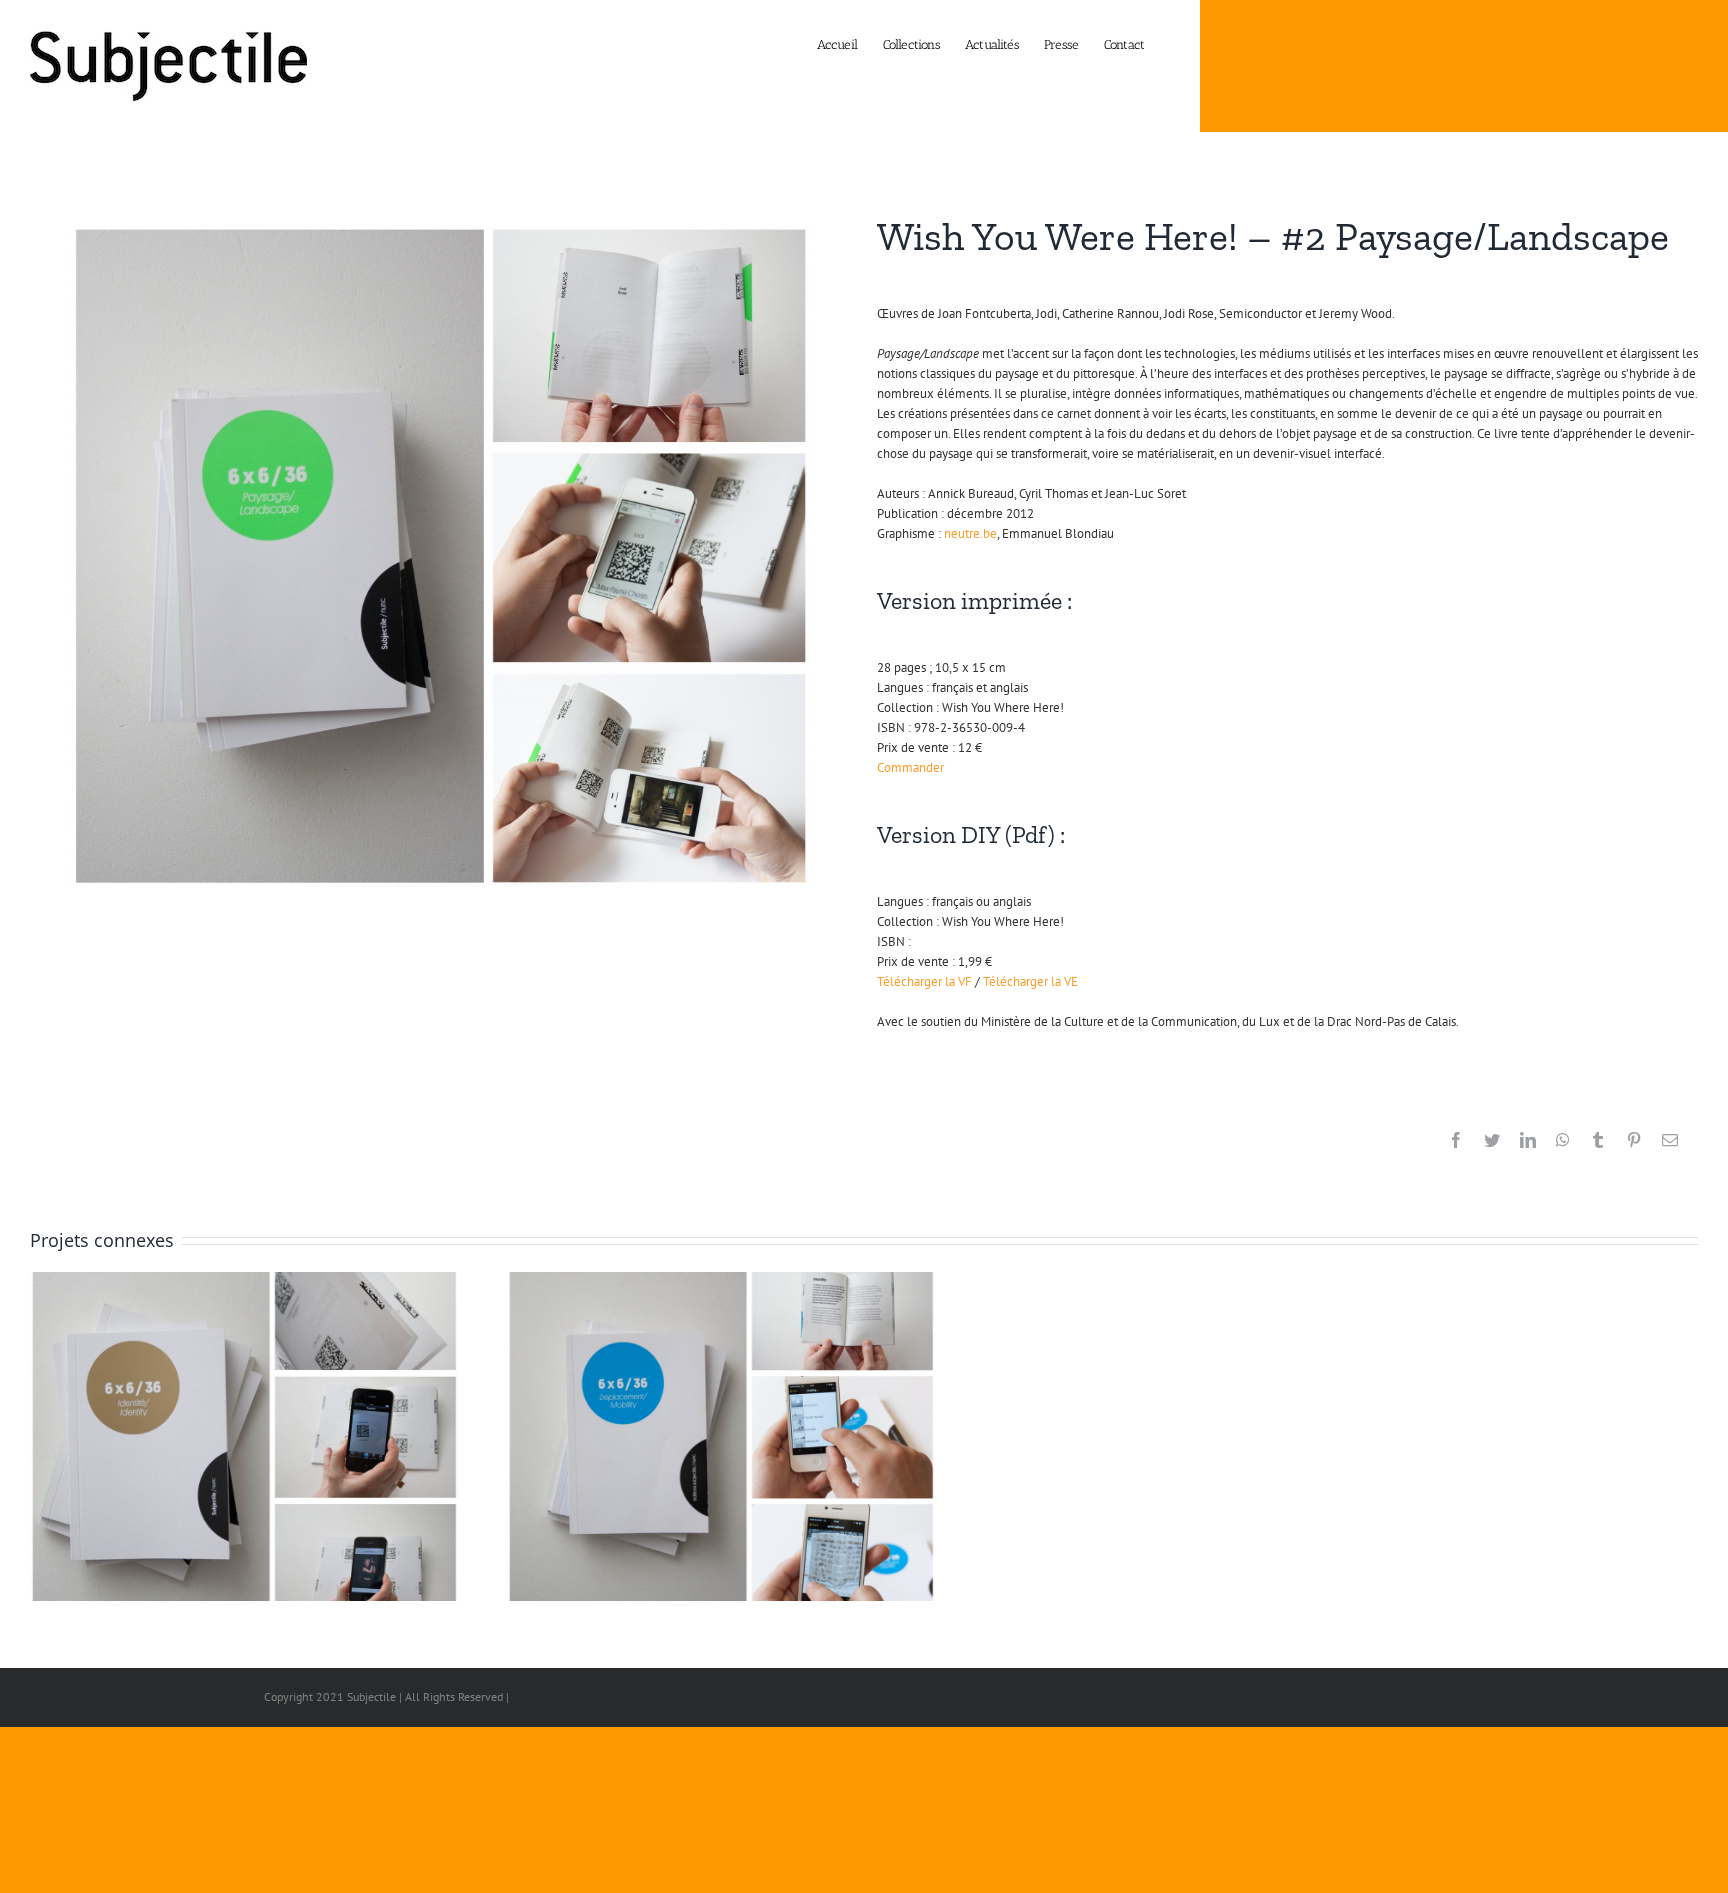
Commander (910, 767)
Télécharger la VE (1030, 981)
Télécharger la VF (924, 981)
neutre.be (970, 533)
